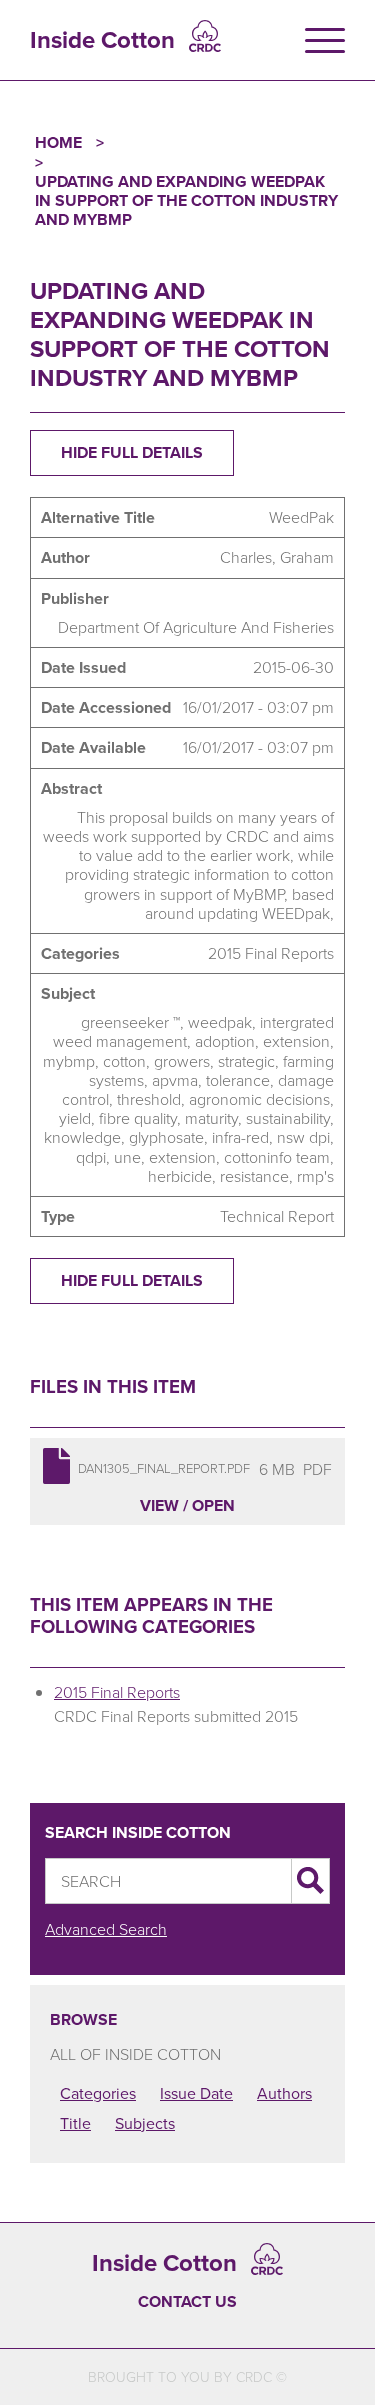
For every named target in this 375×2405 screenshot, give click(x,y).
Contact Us (187, 2301)
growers (182, 1061)
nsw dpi (303, 1137)
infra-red (240, 1137)
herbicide (180, 1176)
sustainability (288, 1118)
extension (296, 1041)
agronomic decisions (259, 1099)
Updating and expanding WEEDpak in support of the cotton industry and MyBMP (186, 201)
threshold (149, 1099)
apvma (175, 1080)
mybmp (69, 1061)
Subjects (145, 2123)
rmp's (315, 1176)
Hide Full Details (132, 452)
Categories (98, 2093)
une (127, 1157)
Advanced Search (106, 1929)
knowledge (82, 1137)
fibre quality (138, 1118)
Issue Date (196, 2093)
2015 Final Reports (271, 953)
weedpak (220, 1022)
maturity (211, 1118)
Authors (284, 2093)
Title (75, 2123)
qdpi (91, 1157)
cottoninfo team (277, 1157)
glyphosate (166, 1137)
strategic (246, 1061)
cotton (124, 1061)
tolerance (238, 1080)
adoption (225, 1041)
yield (75, 1118)
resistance (254, 1176)
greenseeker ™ (130, 1022)
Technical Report (277, 1216)
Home (58, 142)
